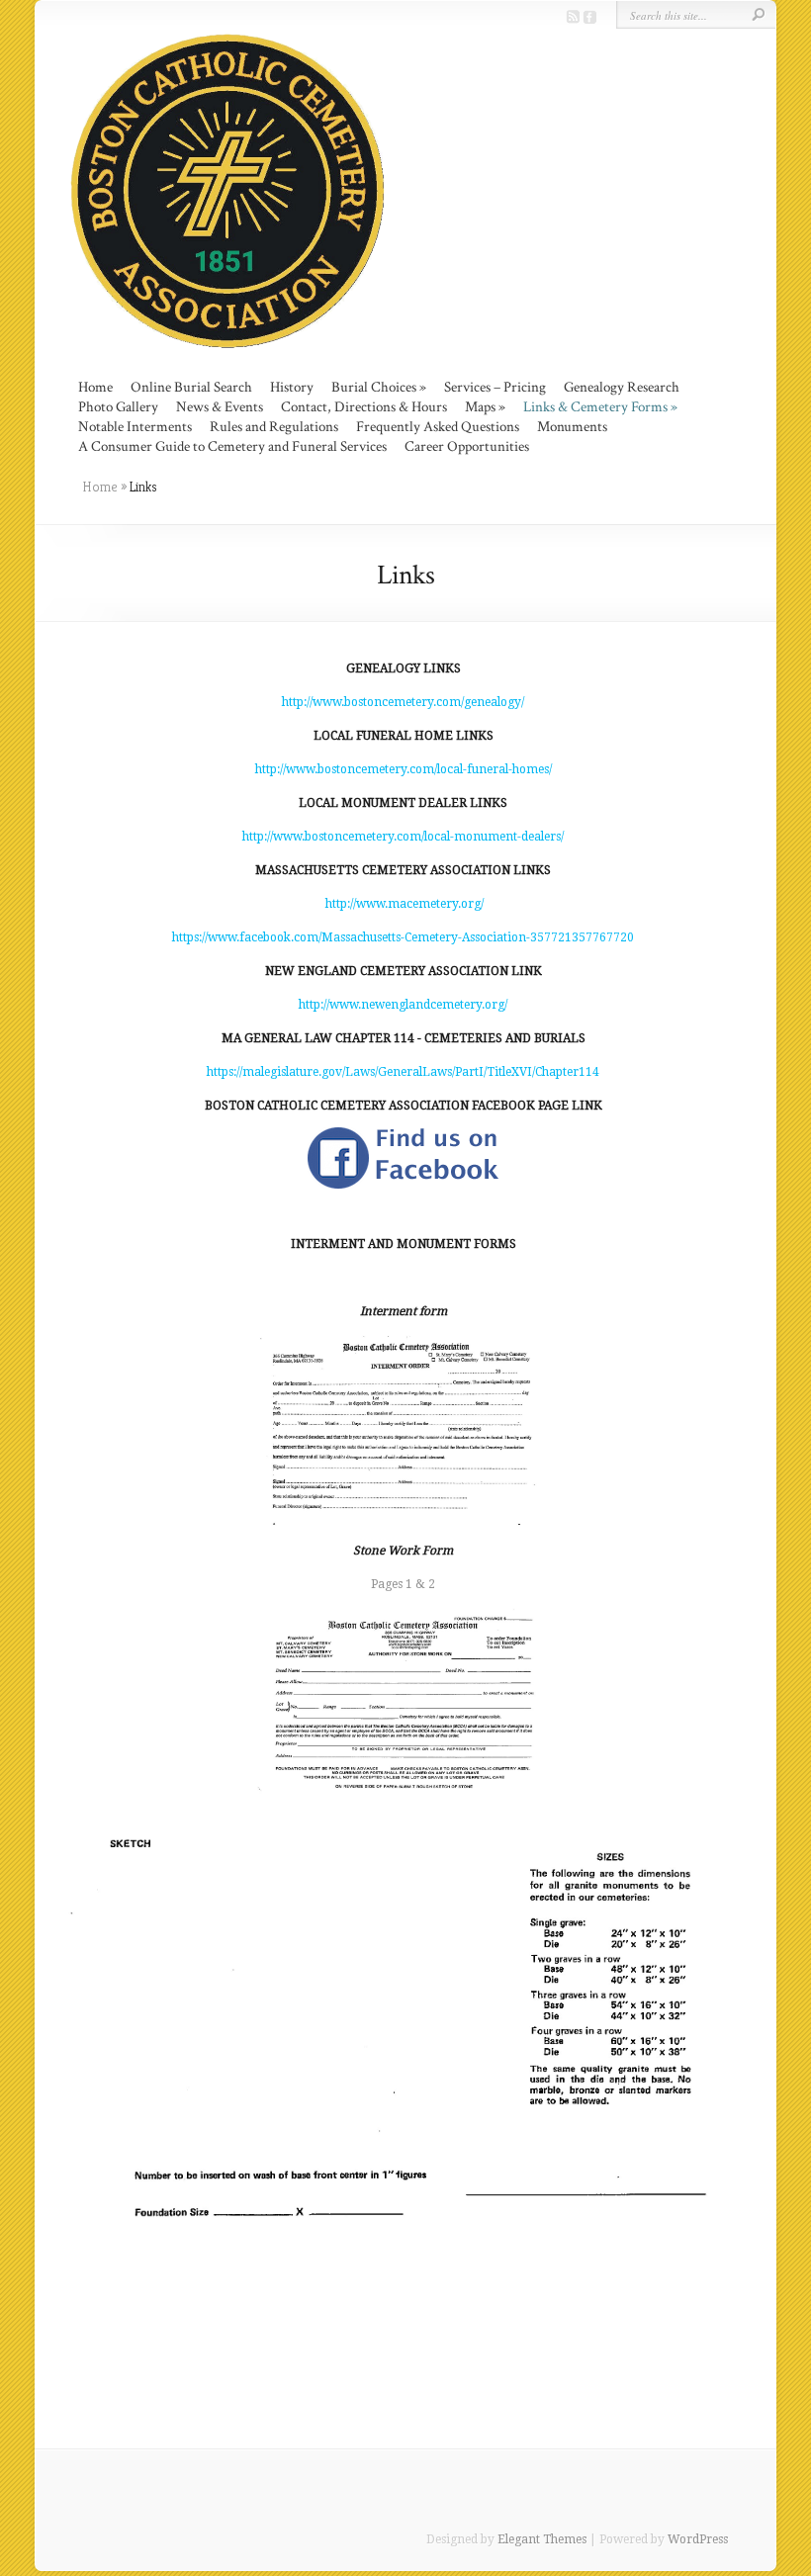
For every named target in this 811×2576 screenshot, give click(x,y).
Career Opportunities (467, 446)
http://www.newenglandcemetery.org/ (403, 1005)
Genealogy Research (622, 387)
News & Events (220, 407)
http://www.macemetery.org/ (403, 904)
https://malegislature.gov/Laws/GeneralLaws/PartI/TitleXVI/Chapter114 (403, 1072)
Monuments (572, 427)
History (292, 387)
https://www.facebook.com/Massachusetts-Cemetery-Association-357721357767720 (403, 937)
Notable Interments (135, 427)
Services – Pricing (495, 387)
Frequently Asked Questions (438, 427)
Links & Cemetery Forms (595, 407)
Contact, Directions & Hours (364, 407)
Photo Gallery (118, 407)
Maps (480, 407)
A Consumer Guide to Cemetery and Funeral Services (232, 446)
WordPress (698, 2539)
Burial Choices (374, 387)
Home (95, 387)
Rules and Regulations (274, 427)
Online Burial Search (191, 387)
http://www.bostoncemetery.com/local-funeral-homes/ (404, 769)
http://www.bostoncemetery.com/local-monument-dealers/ (403, 837)
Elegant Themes (542, 2539)
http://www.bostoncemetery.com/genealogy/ (403, 702)
